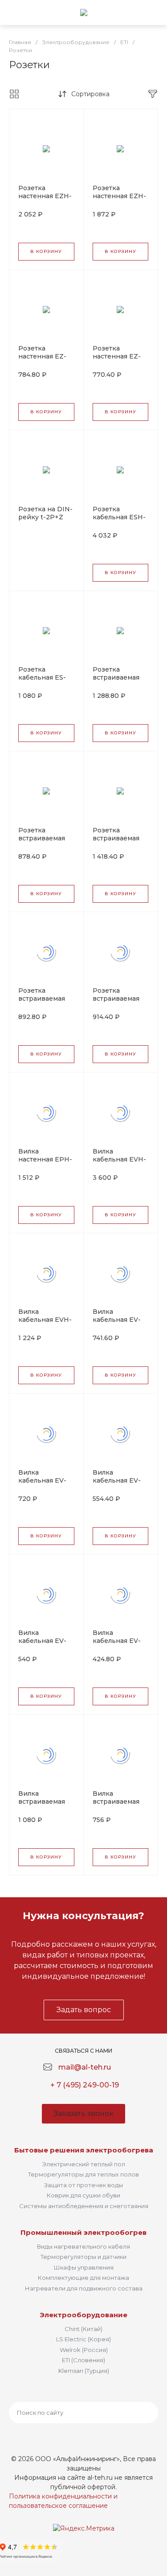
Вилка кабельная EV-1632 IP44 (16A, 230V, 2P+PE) (117, 1645)
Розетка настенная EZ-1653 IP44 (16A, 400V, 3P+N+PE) (119, 360)
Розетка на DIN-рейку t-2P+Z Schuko (45, 517)
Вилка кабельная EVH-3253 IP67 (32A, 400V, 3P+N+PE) (45, 1324)
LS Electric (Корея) (83, 2339)
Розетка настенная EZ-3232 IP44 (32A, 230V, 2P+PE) (44, 360)
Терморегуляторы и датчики (83, 2257)
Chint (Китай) (83, 2329)
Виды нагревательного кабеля (83, 2246)
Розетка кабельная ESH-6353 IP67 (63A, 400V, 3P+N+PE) (119, 521)
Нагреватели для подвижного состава (84, 2288)
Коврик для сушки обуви (83, 2195)
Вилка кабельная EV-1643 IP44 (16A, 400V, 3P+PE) (42, 1645)
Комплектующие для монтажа (83, 2278)
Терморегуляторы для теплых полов (83, 2174)
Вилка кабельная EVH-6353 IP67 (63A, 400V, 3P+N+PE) (119, 1163)
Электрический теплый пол (84, 2164)
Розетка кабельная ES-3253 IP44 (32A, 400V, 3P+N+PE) (45, 681)
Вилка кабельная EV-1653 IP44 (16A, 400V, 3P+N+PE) (119, 1484)
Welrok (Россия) (84, 2350)
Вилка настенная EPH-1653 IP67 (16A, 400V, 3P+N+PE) (45, 1163)
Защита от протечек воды (83, 2185)
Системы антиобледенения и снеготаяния (84, 2206)
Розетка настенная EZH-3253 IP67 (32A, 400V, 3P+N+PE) (45, 200)
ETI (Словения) (83, 2360)
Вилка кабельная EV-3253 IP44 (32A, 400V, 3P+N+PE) (119, 1324)
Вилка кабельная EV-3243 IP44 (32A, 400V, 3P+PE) (44, 1484)
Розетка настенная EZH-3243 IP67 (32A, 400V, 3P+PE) (119, 200)
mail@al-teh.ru (85, 2067)
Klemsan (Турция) (84, 2371)
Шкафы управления (84, 2267)
